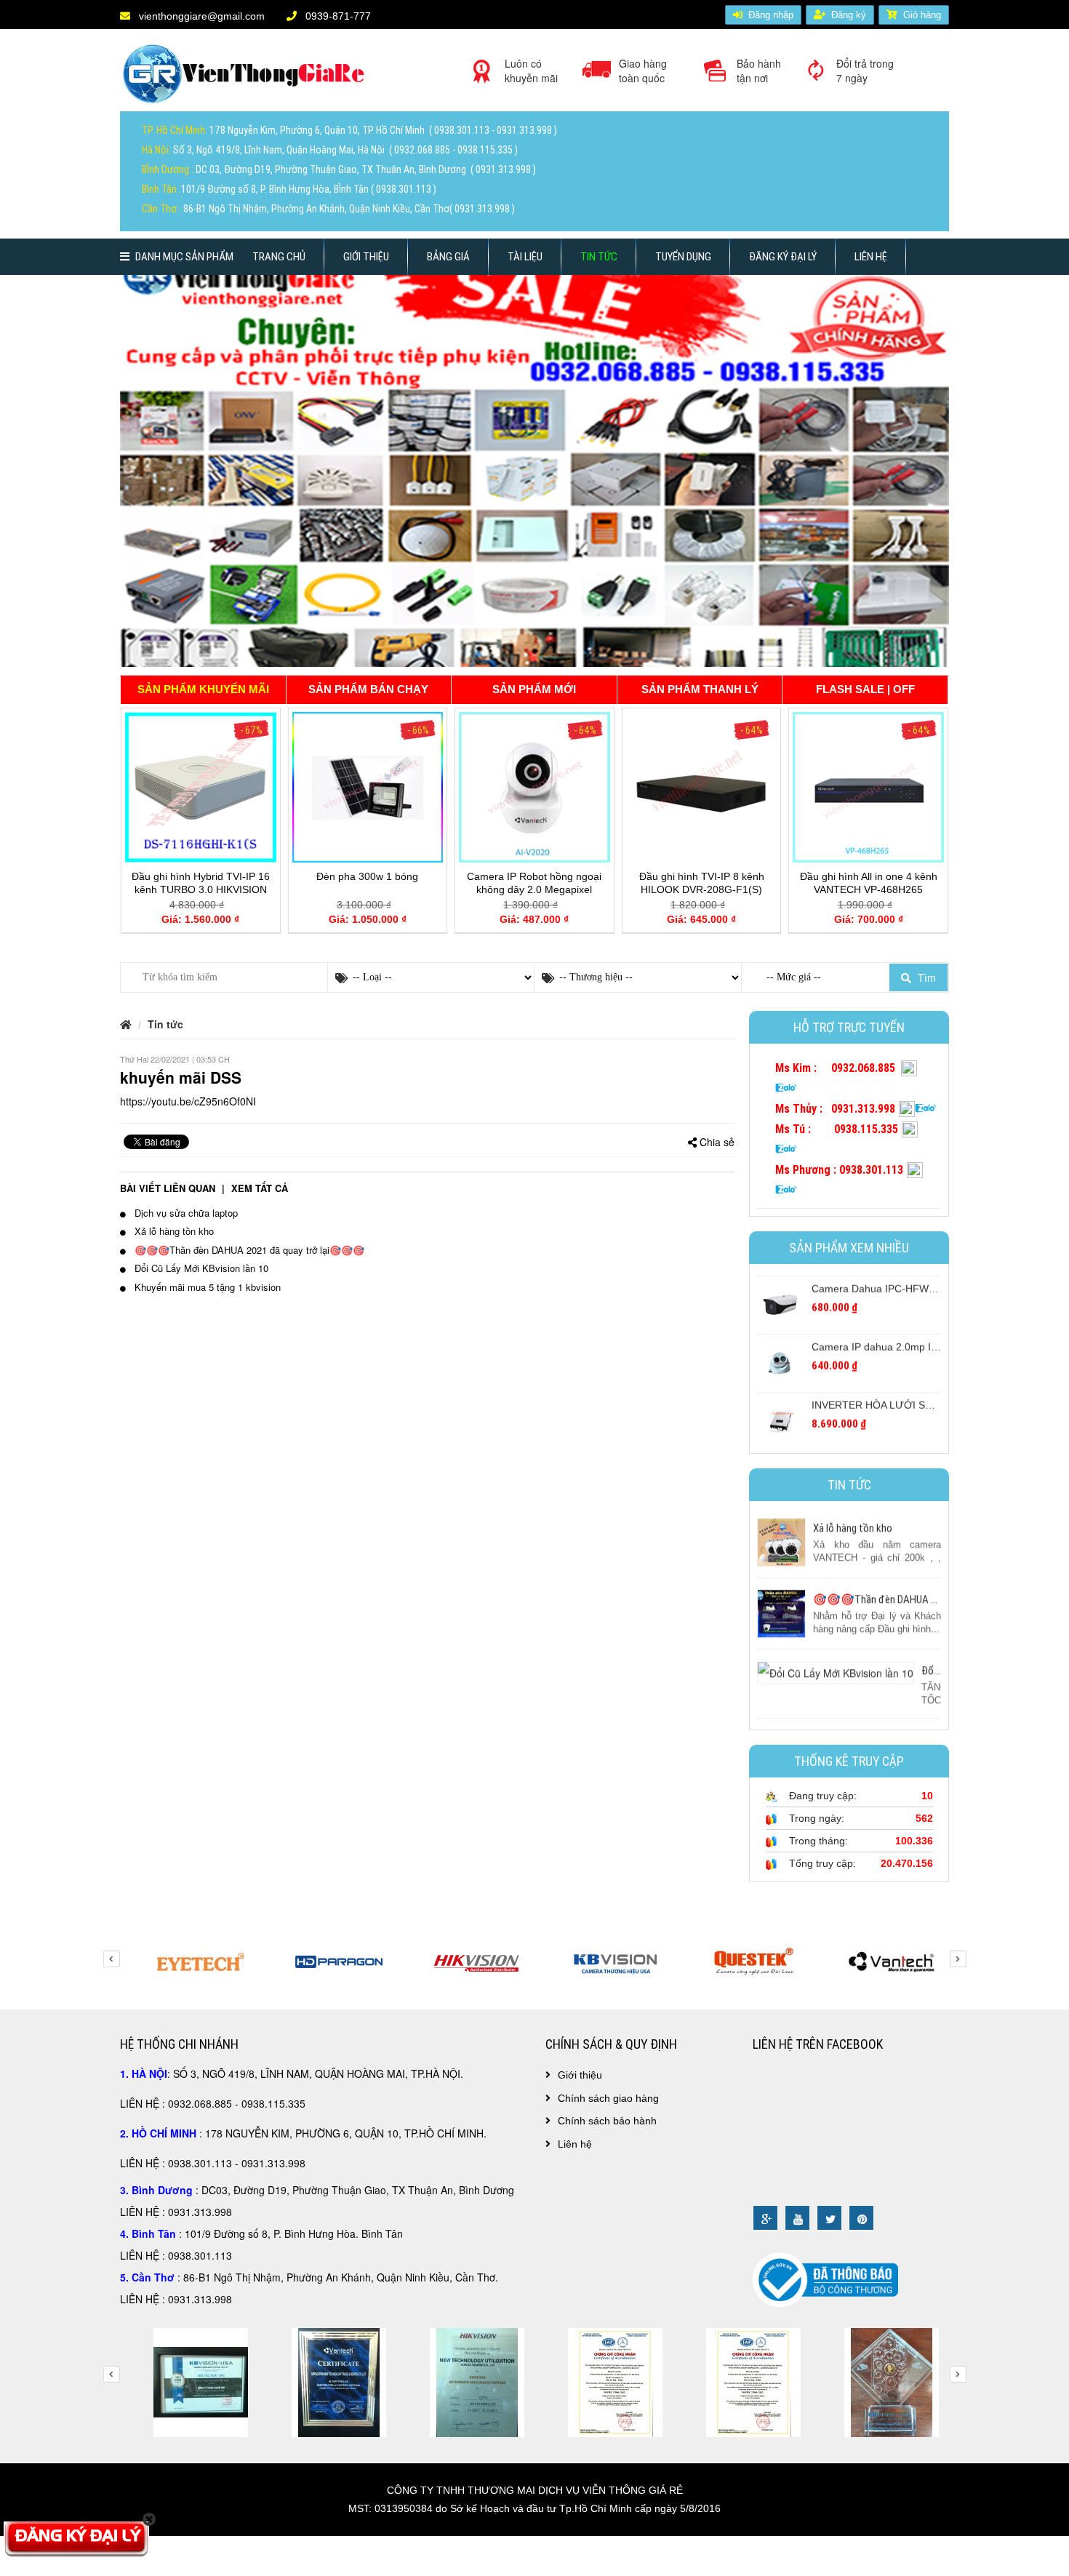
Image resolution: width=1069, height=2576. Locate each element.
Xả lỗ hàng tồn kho (853, 1527)
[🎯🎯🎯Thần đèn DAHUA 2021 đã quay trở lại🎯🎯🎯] (781, 1611)
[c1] (742, 2381)
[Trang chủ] (247, 79)
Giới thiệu (366, 257)
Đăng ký (849, 15)
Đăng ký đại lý (783, 257)
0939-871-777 (337, 16)
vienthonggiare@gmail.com (200, 16)
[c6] (465, 2381)
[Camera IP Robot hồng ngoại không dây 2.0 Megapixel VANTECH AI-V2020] (534, 785)
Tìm (925, 977)
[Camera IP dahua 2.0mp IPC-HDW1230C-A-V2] (781, 1356)
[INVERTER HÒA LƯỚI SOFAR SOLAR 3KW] (781, 1415)
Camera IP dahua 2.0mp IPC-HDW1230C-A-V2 (920, 1341)
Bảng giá (448, 257)
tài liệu (525, 257)
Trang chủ (279, 257)
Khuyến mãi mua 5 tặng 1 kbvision (206, 1287)
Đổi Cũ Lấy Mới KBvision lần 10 (200, 1268)
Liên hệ (871, 257)
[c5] (327, 2381)
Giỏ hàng (922, 15)
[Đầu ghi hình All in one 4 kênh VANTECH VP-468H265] (868, 785)
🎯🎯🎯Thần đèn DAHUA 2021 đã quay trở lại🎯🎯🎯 (935, 1598)
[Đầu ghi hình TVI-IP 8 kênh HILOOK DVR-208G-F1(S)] (702, 785)
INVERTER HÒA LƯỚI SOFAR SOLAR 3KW (913, 1399)
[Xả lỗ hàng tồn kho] (781, 1540)
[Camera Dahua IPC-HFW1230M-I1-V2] (781, 1298)
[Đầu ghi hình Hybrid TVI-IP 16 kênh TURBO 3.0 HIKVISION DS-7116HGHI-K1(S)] (201, 785)
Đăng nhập (771, 15)
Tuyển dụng (683, 257)
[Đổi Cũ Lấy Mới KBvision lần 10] (836, 1669)
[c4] (189, 2381)
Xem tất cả (260, 1188)
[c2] (880, 2381)
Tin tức (599, 257)
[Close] (149, 2519)
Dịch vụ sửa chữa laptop (185, 1212)
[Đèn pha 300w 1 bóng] (368, 785)
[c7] (604, 2381)
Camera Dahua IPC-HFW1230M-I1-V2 (900, 1283)
